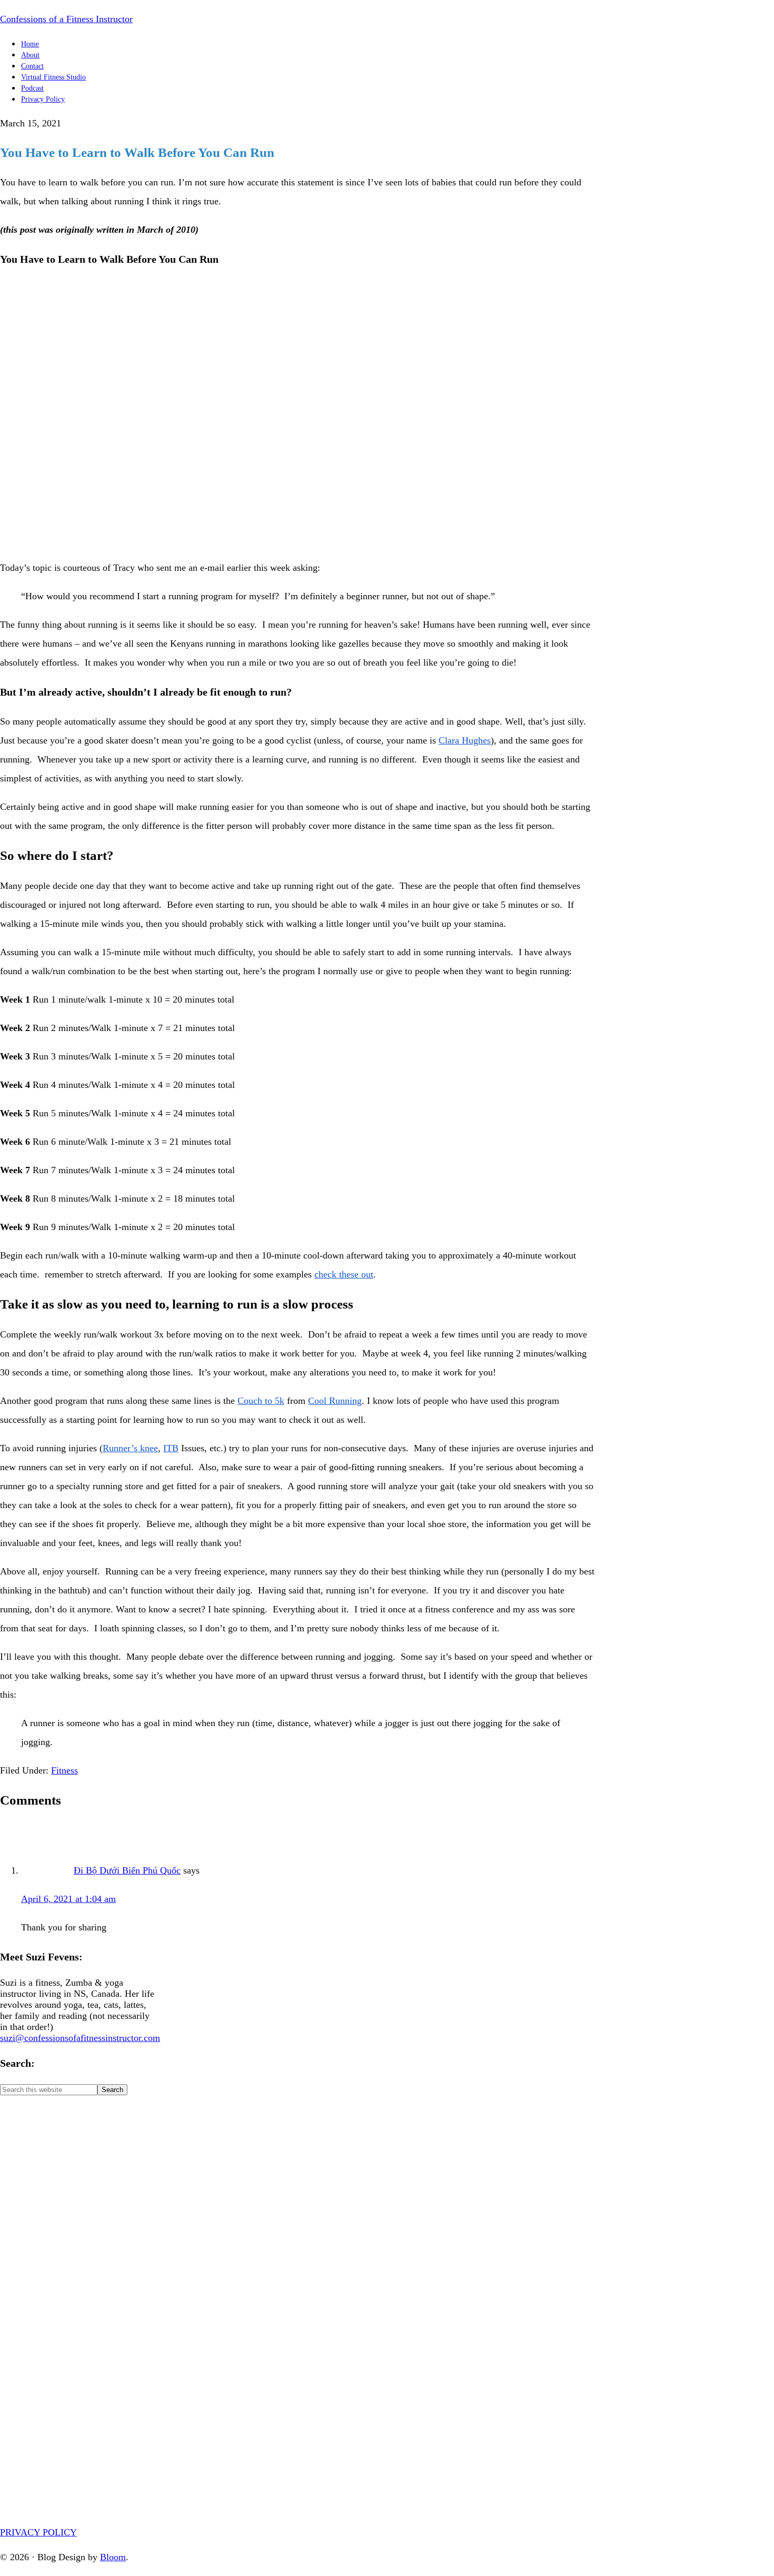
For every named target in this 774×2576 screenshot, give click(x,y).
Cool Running (335, 1401)
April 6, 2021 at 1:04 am (68, 1899)
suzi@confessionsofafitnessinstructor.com (80, 2038)
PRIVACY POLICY (38, 2532)
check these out (344, 1274)
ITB (171, 1448)
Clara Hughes (465, 740)
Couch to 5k (261, 1401)
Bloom (113, 2557)
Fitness (64, 1770)
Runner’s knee (130, 1448)
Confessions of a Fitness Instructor (66, 19)
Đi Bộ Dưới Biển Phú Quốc (127, 1870)
